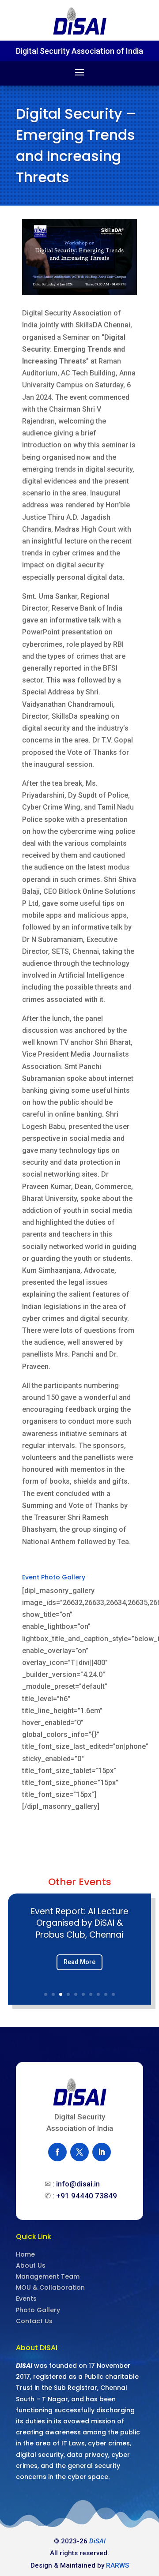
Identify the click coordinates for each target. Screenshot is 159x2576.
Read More (79, 1962)
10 (113, 1994)
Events (26, 2299)
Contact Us (34, 2321)
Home (25, 2254)
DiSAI (97, 2541)
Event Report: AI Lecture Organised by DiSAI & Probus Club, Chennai (80, 1923)
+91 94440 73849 (87, 2196)
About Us (31, 2265)
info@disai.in (78, 2184)
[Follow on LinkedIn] (102, 2152)
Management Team (48, 2276)
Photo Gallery (38, 2310)
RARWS (117, 2565)
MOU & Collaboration (50, 2287)
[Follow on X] (79, 2152)
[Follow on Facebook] (57, 2152)
